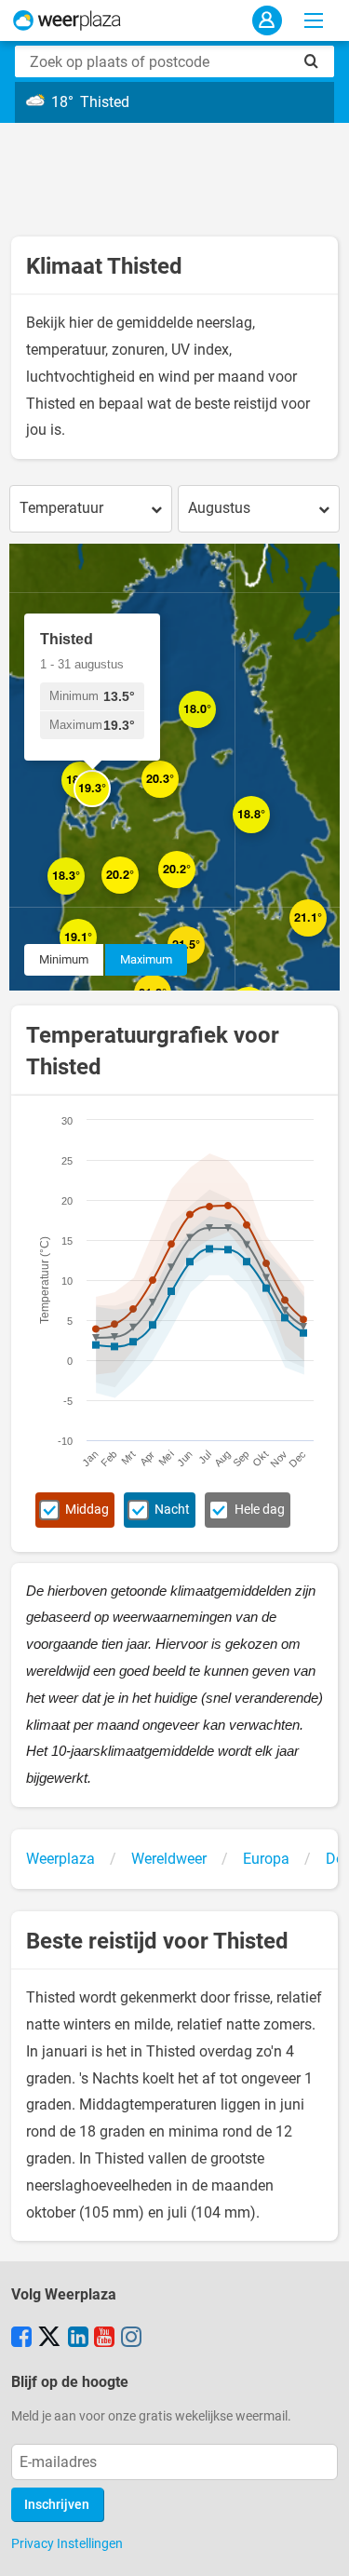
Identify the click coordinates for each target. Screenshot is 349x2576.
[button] (195, 888)
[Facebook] (21, 2339)
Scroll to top (319, 2546)
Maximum (146, 959)
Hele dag (260, 1510)
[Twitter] (49, 2339)
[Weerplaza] (67, 20)
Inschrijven (57, 2505)
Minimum (64, 959)
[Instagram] (131, 2339)
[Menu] (314, 20)
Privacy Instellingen (67, 2543)
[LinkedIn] (78, 2339)
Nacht (172, 1510)
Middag (87, 1510)
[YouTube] (104, 2339)
